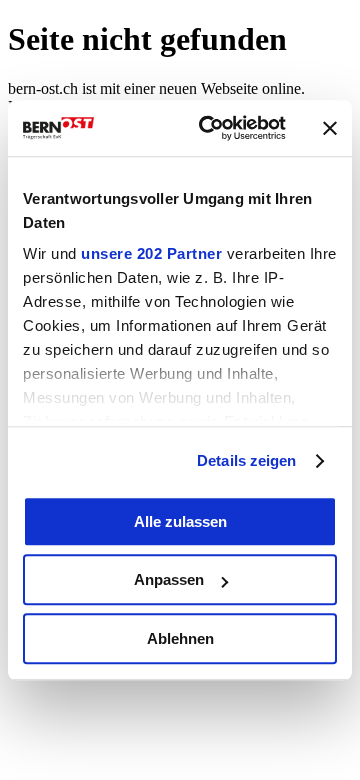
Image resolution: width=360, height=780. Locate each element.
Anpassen (169, 579)
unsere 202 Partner (151, 253)
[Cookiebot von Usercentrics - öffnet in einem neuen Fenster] (211, 128)
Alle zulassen (180, 521)
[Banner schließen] (330, 128)
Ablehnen (180, 638)
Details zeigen (246, 460)
